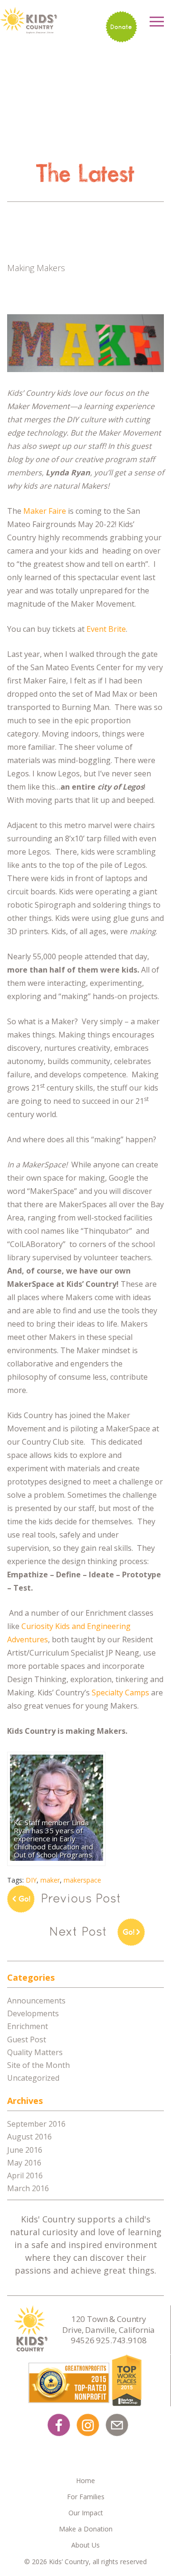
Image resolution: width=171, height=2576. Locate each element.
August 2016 (29, 2137)
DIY (31, 1880)
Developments (33, 2013)
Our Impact (86, 2513)
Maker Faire (45, 511)
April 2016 (25, 2175)
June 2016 (25, 2150)
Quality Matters (35, 2052)
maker (50, 1880)
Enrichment (28, 2026)
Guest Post (27, 2039)
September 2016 (36, 2124)
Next (107, 1932)
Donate (121, 27)
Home (85, 2480)
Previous (64, 1899)
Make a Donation (86, 2529)
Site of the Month (38, 2065)
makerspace (82, 1880)
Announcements (36, 2001)
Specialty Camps (120, 1693)
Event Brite (106, 629)
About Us (85, 2545)
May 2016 (24, 2163)
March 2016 (28, 2188)
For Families (86, 2497)
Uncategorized (33, 2078)
